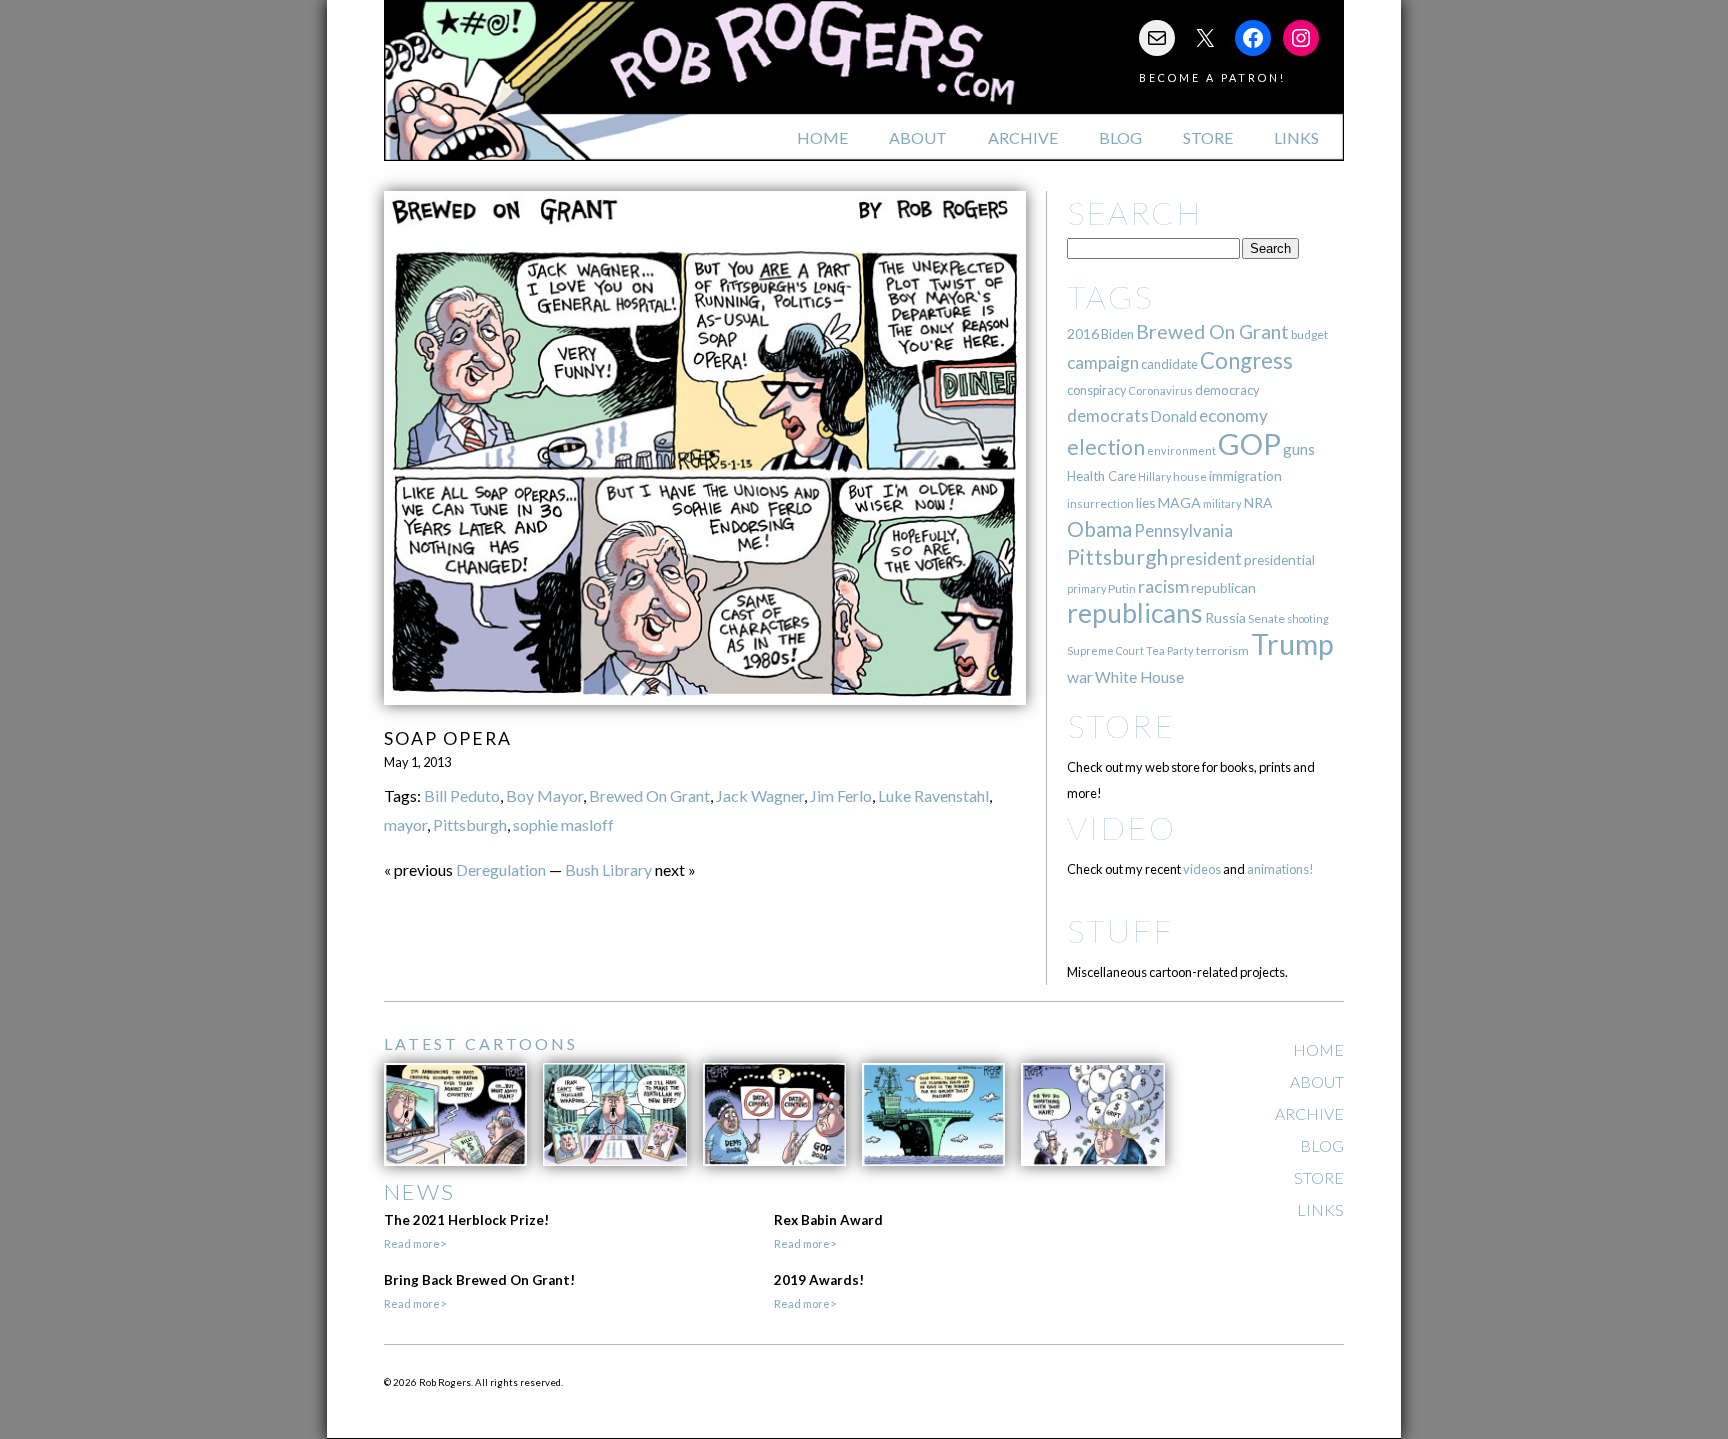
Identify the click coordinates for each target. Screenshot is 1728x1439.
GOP (1249, 443)
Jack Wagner (760, 795)
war (1080, 676)
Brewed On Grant (649, 795)
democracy (1227, 390)
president (1206, 559)
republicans (1135, 613)
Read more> (415, 1243)
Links (1296, 137)
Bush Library (608, 869)
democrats (1108, 415)
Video (1121, 827)
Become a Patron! (1212, 77)
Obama (1099, 529)
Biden (1117, 334)
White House (1139, 677)
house (1190, 476)
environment (1181, 450)
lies (1146, 502)
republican (1223, 587)
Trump (1292, 644)
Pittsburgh (470, 824)
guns (1299, 449)
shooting (1308, 618)
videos (1202, 869)
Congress (1246, 360)
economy (1233, 415)
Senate (1266, 618)
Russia (1225, 617)
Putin (1122, 588)
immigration (1245, 475)
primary (1086, 588)
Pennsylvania (1183, 530)
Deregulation (501, 869)
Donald (1174, 416)
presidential (1279, 560)
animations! (1280, 869)
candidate (1169, 364)
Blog (1120, 137)
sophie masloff (563, 824)
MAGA (1179, 502)
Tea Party (1170, 650)
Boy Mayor (544, 795)
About (918, 137)
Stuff (1120, 930)
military (1222, 503)
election (1106, 446)
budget (1309, 334)
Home (822, 137)
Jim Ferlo (841, 795)
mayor (405, 824)
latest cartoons (481, 1043)
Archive (1023, 137)
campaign (1103, 362)
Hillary (1154, 476)
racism (1163, 586)
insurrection (1100, 503)
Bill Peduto (462, 795)
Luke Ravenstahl (933, 795)
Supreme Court (1105, 650)
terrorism (1222, 650)
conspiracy (1096, 390)
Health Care (1101, 476)
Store (1208, 137)
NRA (1258, 502)
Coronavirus (1160, 390)
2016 (1083, 333)
